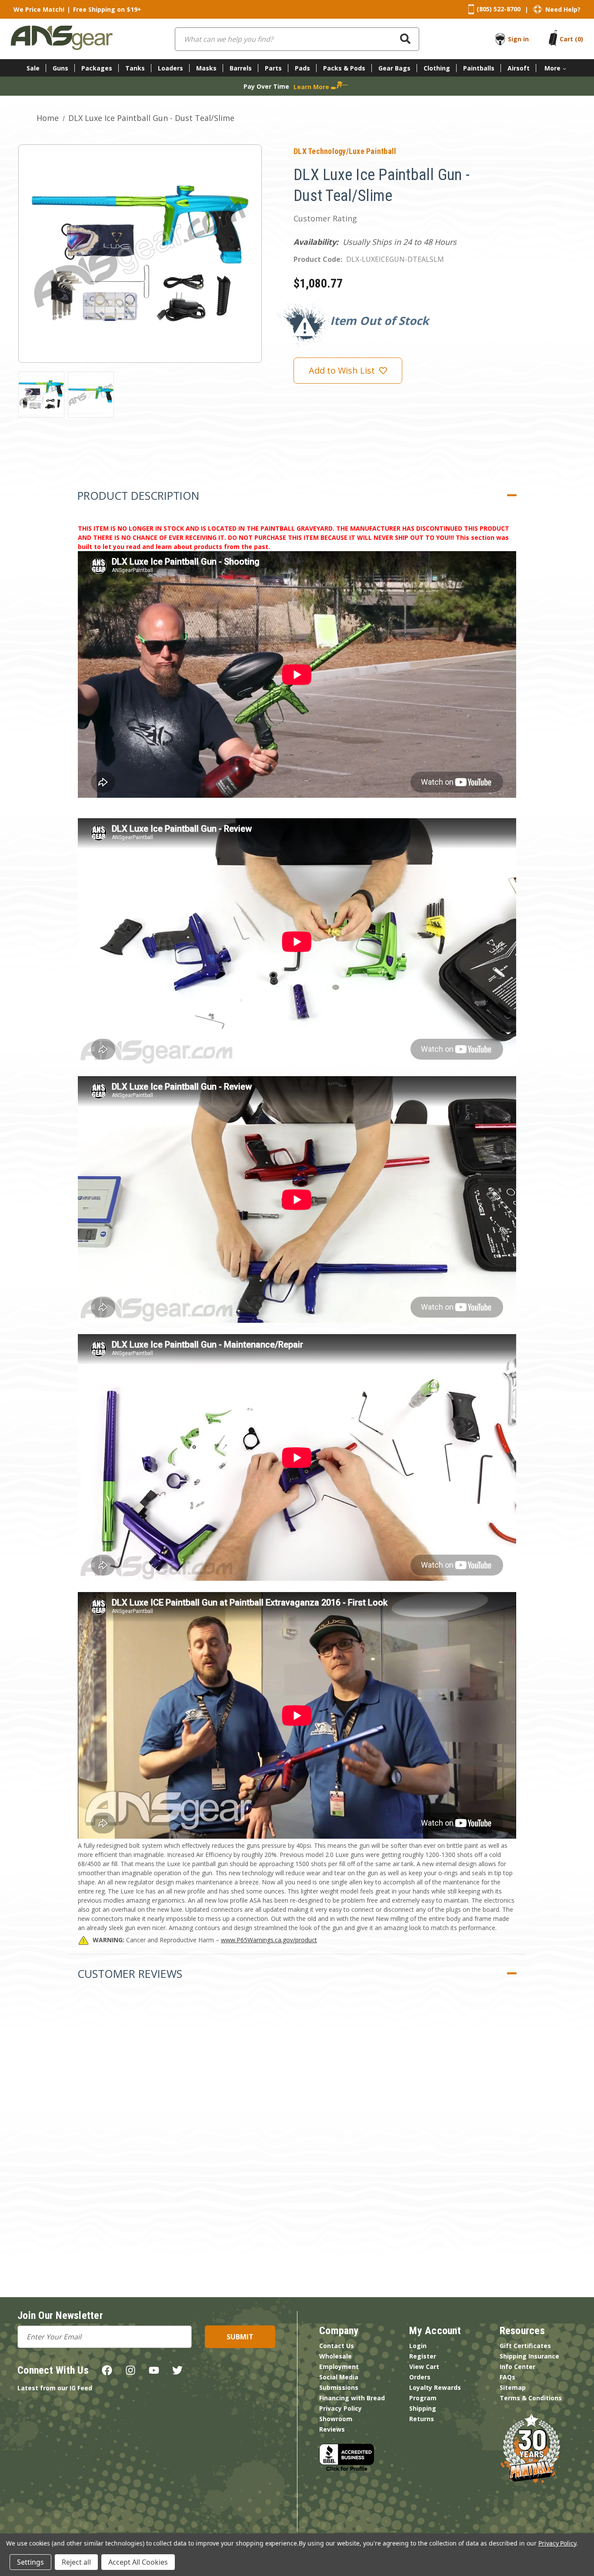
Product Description (138, 495)
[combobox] (297, 39)
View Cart (424, 2367)
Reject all (76, 2562)
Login (418, 2346)
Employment (339, 2367)
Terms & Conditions (531, 2398)
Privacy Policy (340, 2408)
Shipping (423, 2408)
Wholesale (335, 2356)
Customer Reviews (130, 1974)
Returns (422, 2419)
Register (423, 2356)
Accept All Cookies (138, 2562)
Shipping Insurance (529, 2356)
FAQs (507, 2377)
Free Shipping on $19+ (107, 9)
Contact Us (337, 2346)
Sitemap (513, 2387)
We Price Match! (39, 9)
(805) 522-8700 (499, 9)
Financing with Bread (352, 2398)
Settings (30, 2562)
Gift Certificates (525, 2346)
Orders (420, 2377)
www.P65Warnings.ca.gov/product (269, 1940)
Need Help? (563, 9)
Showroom (336, 2419)
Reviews (332, 2429)
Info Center (517, 2367)
